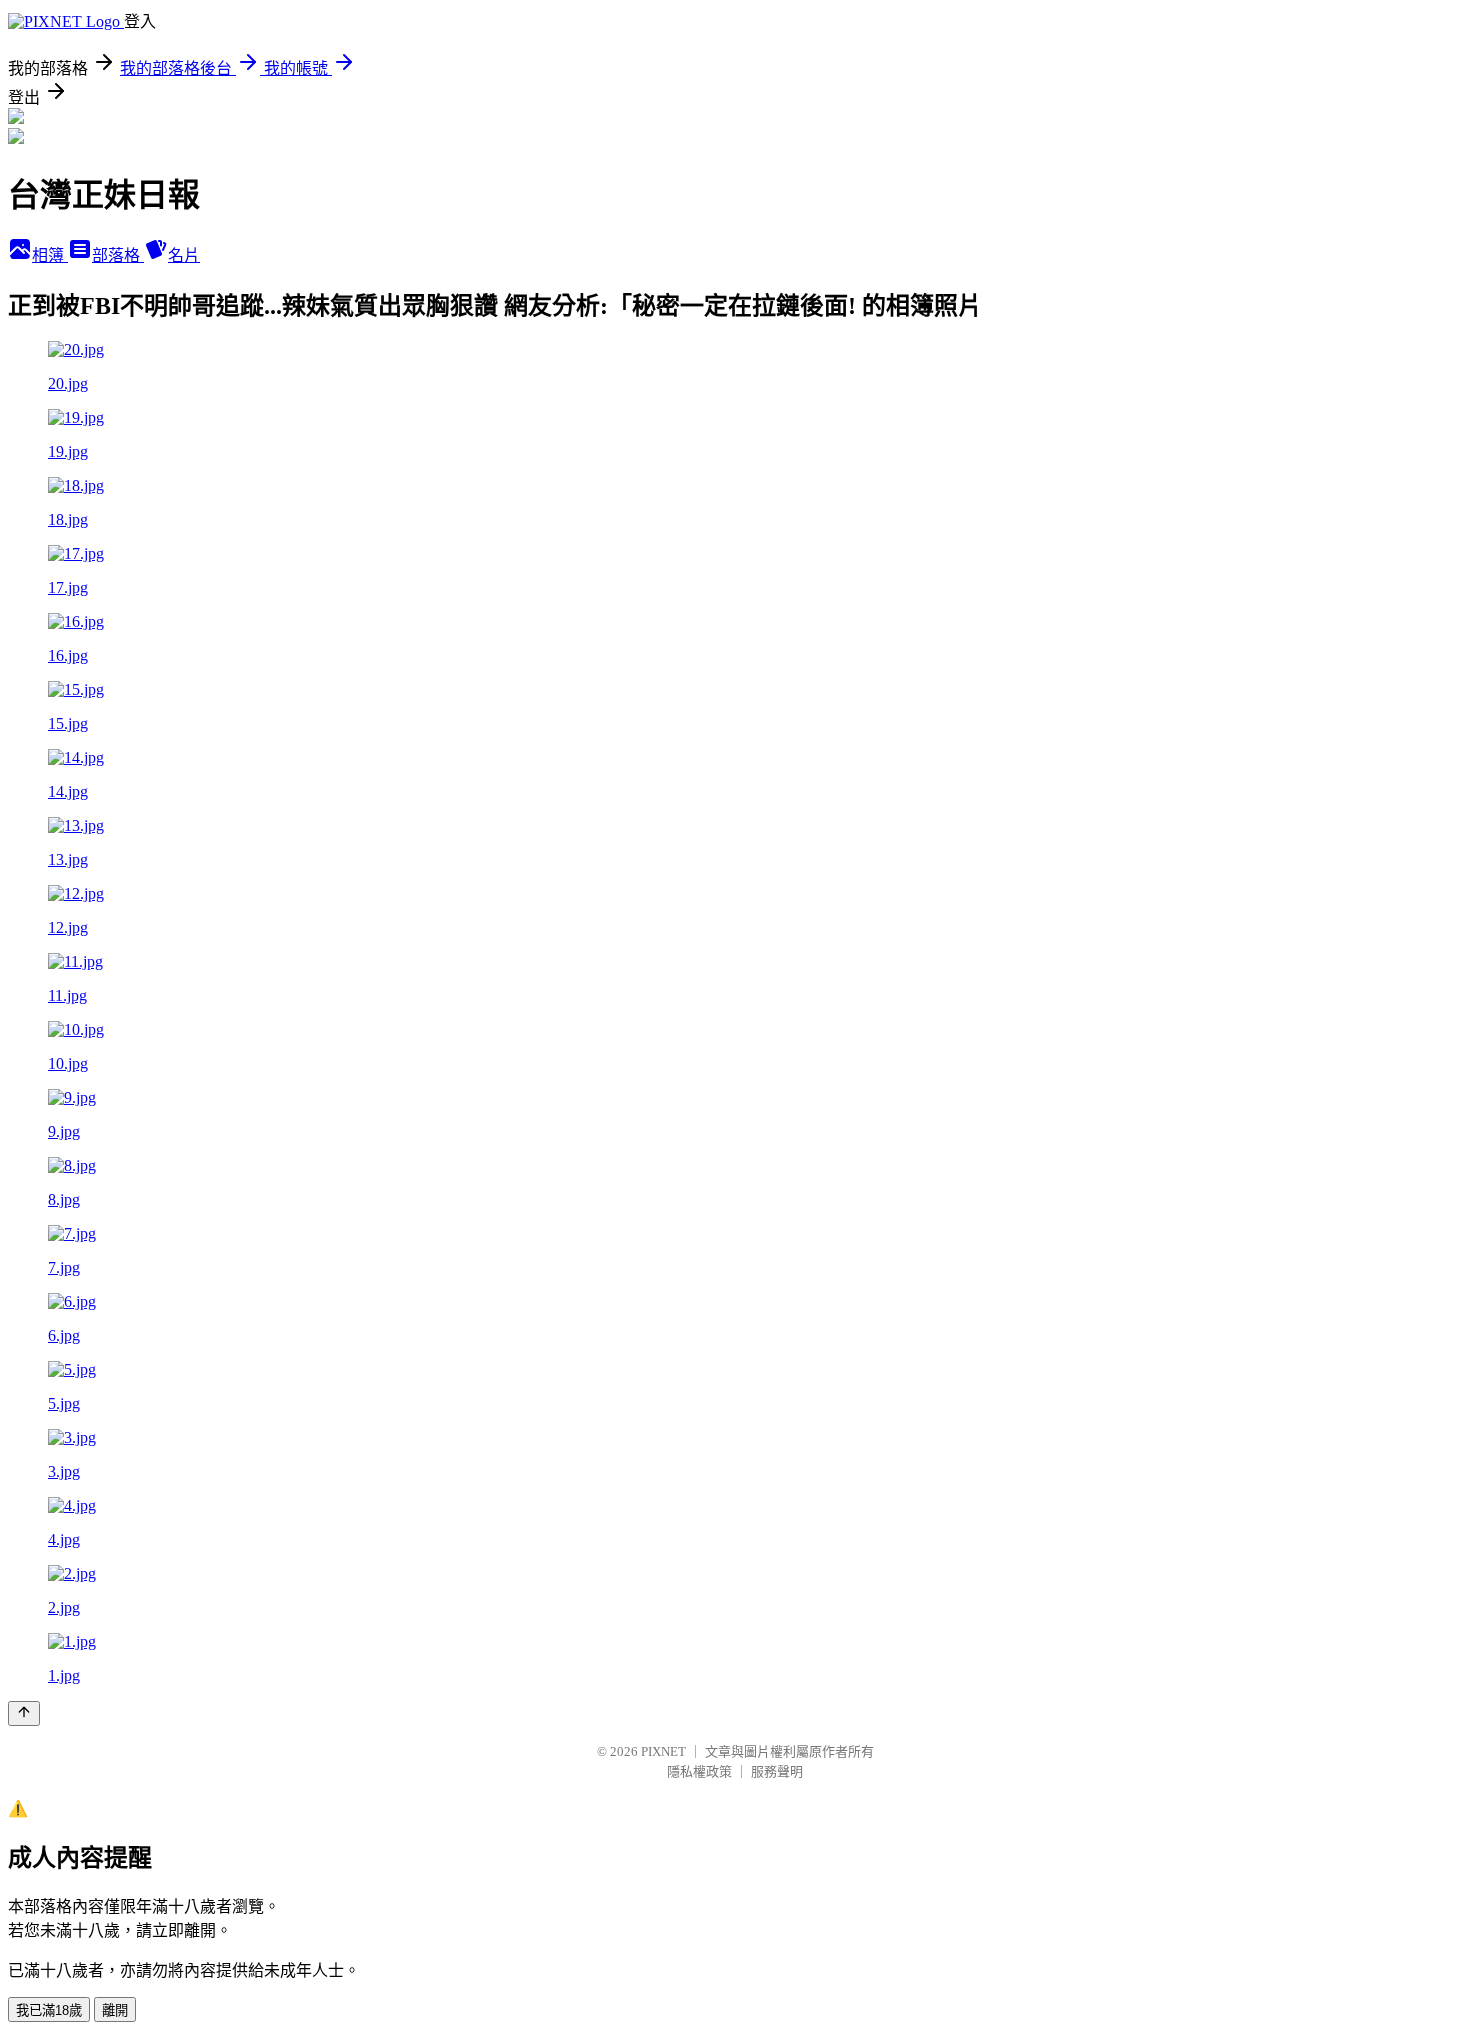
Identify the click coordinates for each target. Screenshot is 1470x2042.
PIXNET (663, 1751)
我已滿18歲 (49, 2010)
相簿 (50, 255)
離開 (115, 2010)
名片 (184, 255)
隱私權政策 (699, 1771)
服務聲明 (777, 1771)
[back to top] (24, 1713)
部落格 (118, 255)
